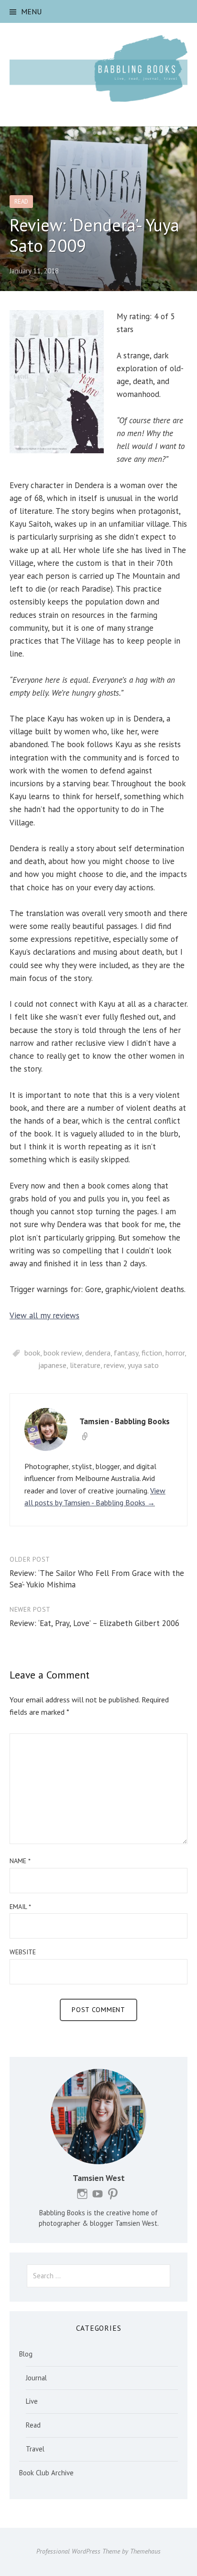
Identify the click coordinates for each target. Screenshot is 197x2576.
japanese (52, 1365)
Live (32, 2401)
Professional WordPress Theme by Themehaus (98, 2551)
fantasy (126, 1353)
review (114, 1365)
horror (175, 1353)
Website (23, 1952)
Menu (31, 11)
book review (63, 1353)
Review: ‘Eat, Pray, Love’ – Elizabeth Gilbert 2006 (94, 1623)
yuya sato (143, 1365)
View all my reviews (44, 1315)
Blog (26, 2354)
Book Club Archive (46, 2473)
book (32, 1353)
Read (21, 202)
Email (20, 1907)
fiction (152, 1353)
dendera (98, 1353)
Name (20, 1861)
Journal (36, 2378)
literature (85, 1365)
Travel (35, 2449)
